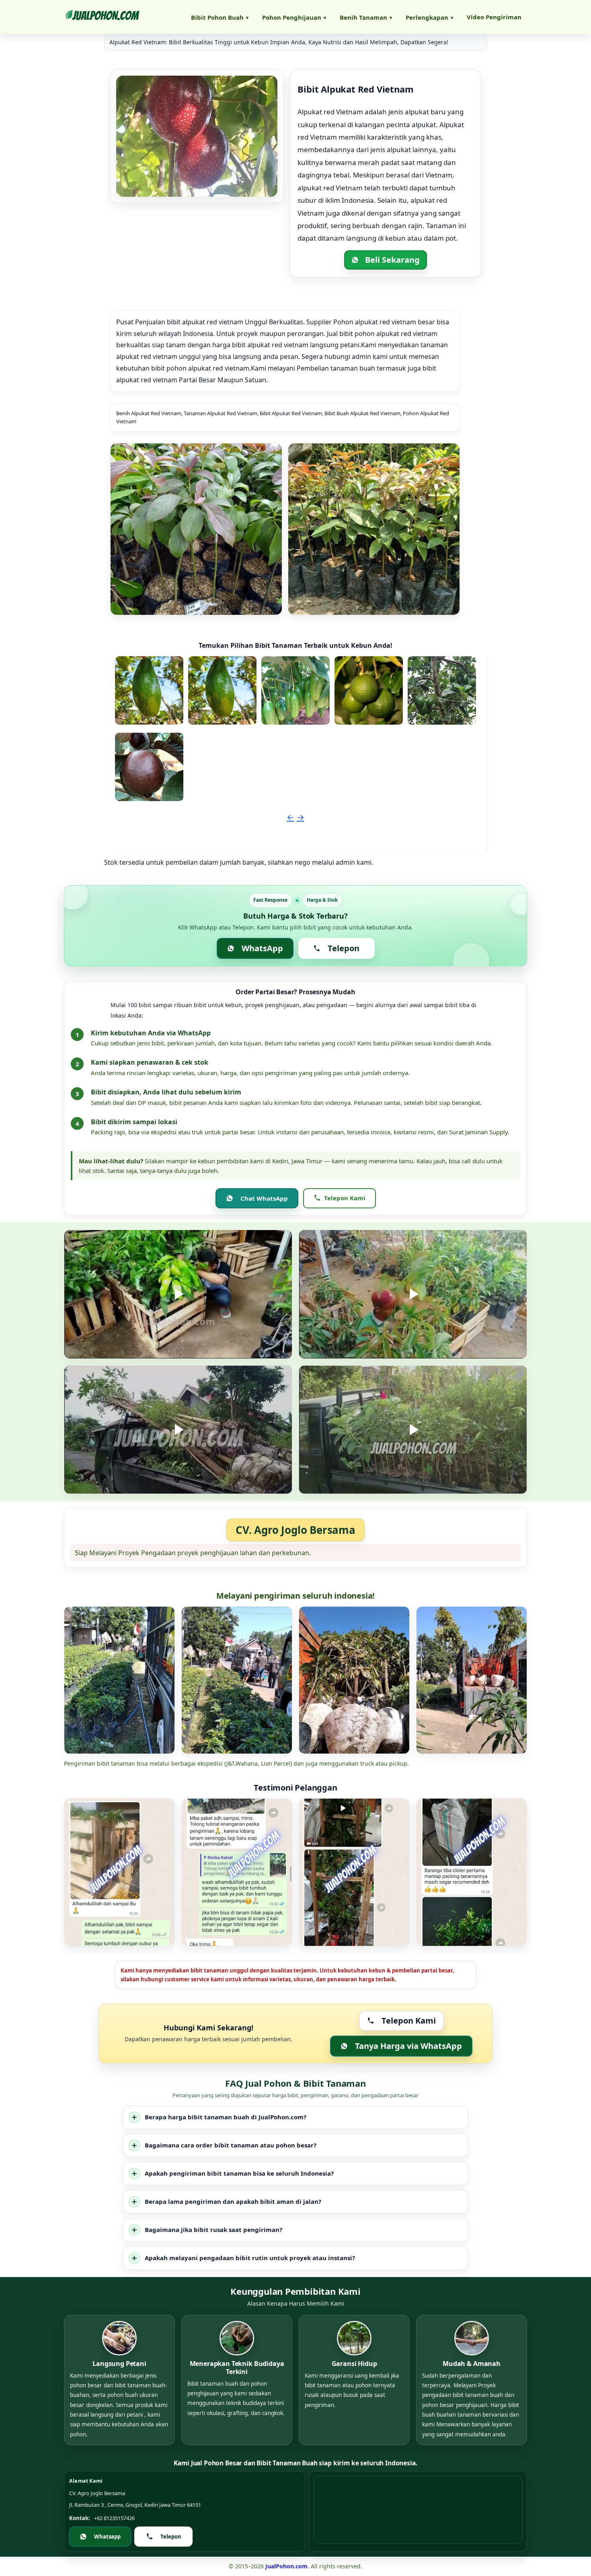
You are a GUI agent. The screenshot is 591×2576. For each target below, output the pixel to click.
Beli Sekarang (392, 260)
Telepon (344, 948)
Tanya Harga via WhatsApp (408, 2046)
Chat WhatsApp (264, 1198)
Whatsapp (107, 2537)
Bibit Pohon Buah (220, 17)
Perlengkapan (429, 17)
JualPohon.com (286, 2566)
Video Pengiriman (494, 17)
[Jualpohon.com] (102, 17)
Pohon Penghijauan (294, 17)
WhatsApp (262, 948)
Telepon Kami (345, 1198)
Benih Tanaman (366, 17)
